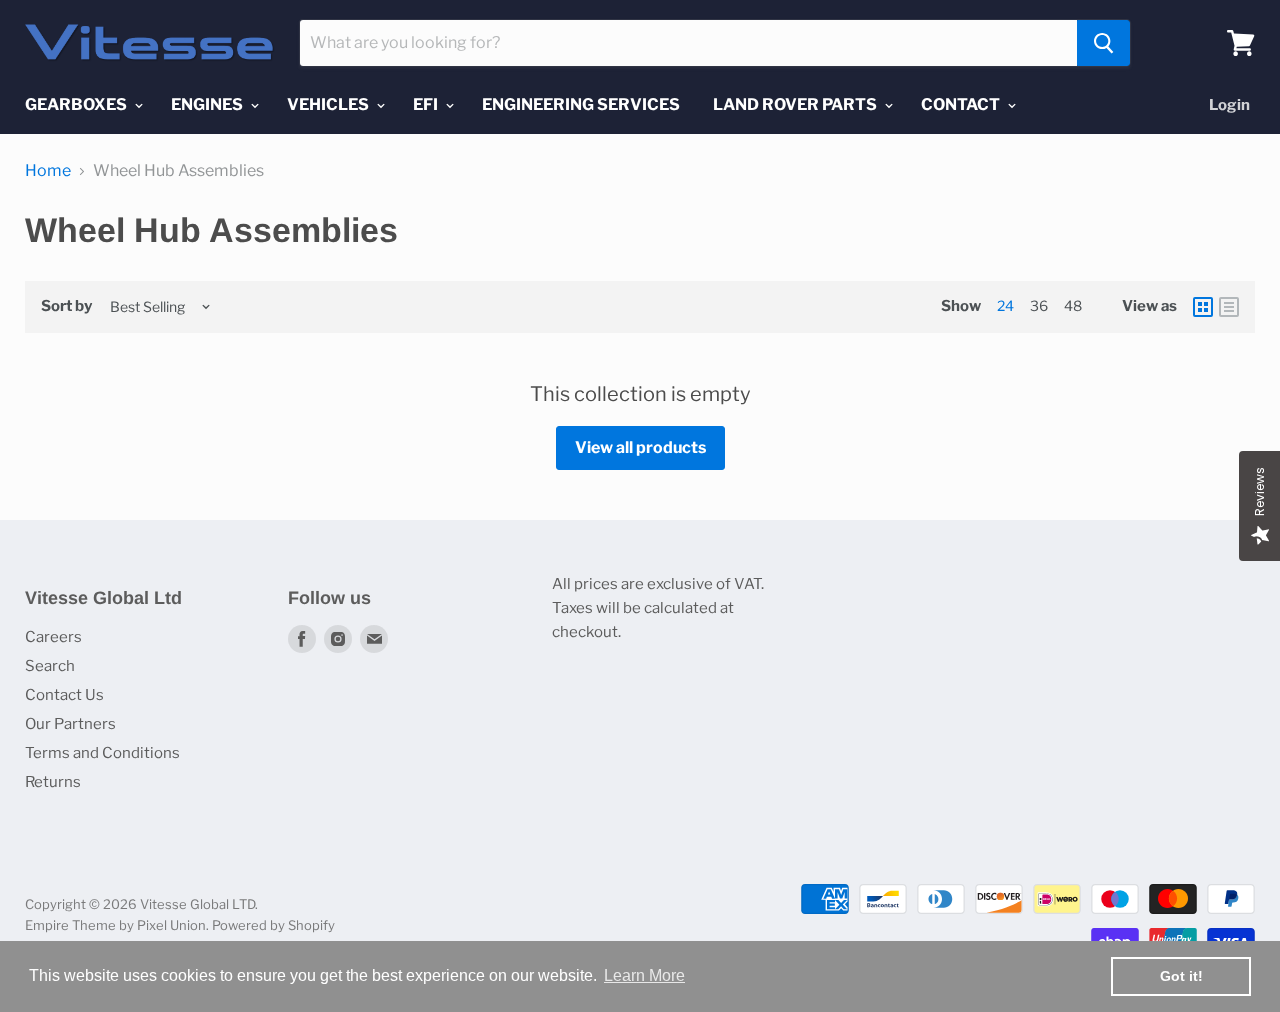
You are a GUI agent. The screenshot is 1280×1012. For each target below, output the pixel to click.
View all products (640, 447)
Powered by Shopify (273, 925)
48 (1073, 305)
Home (48, 171)
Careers (53, 637)
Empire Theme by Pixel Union (115, 925)
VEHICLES (329, 104)
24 (1005, 305)
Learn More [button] (644, 975)
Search (50, 666)
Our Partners (70, 724)
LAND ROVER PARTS (796, 104)
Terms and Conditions (102, 753)
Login (1229, 105)
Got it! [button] (1181, 976)
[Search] (1103, 43)
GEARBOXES (77, 104)
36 (1039, 305)
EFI (427, 104)
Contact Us (64, 695)
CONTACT (962, 104)
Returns (53, 782)
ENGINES (208, 104)
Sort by (66, 306)
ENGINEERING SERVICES (581, 104)
